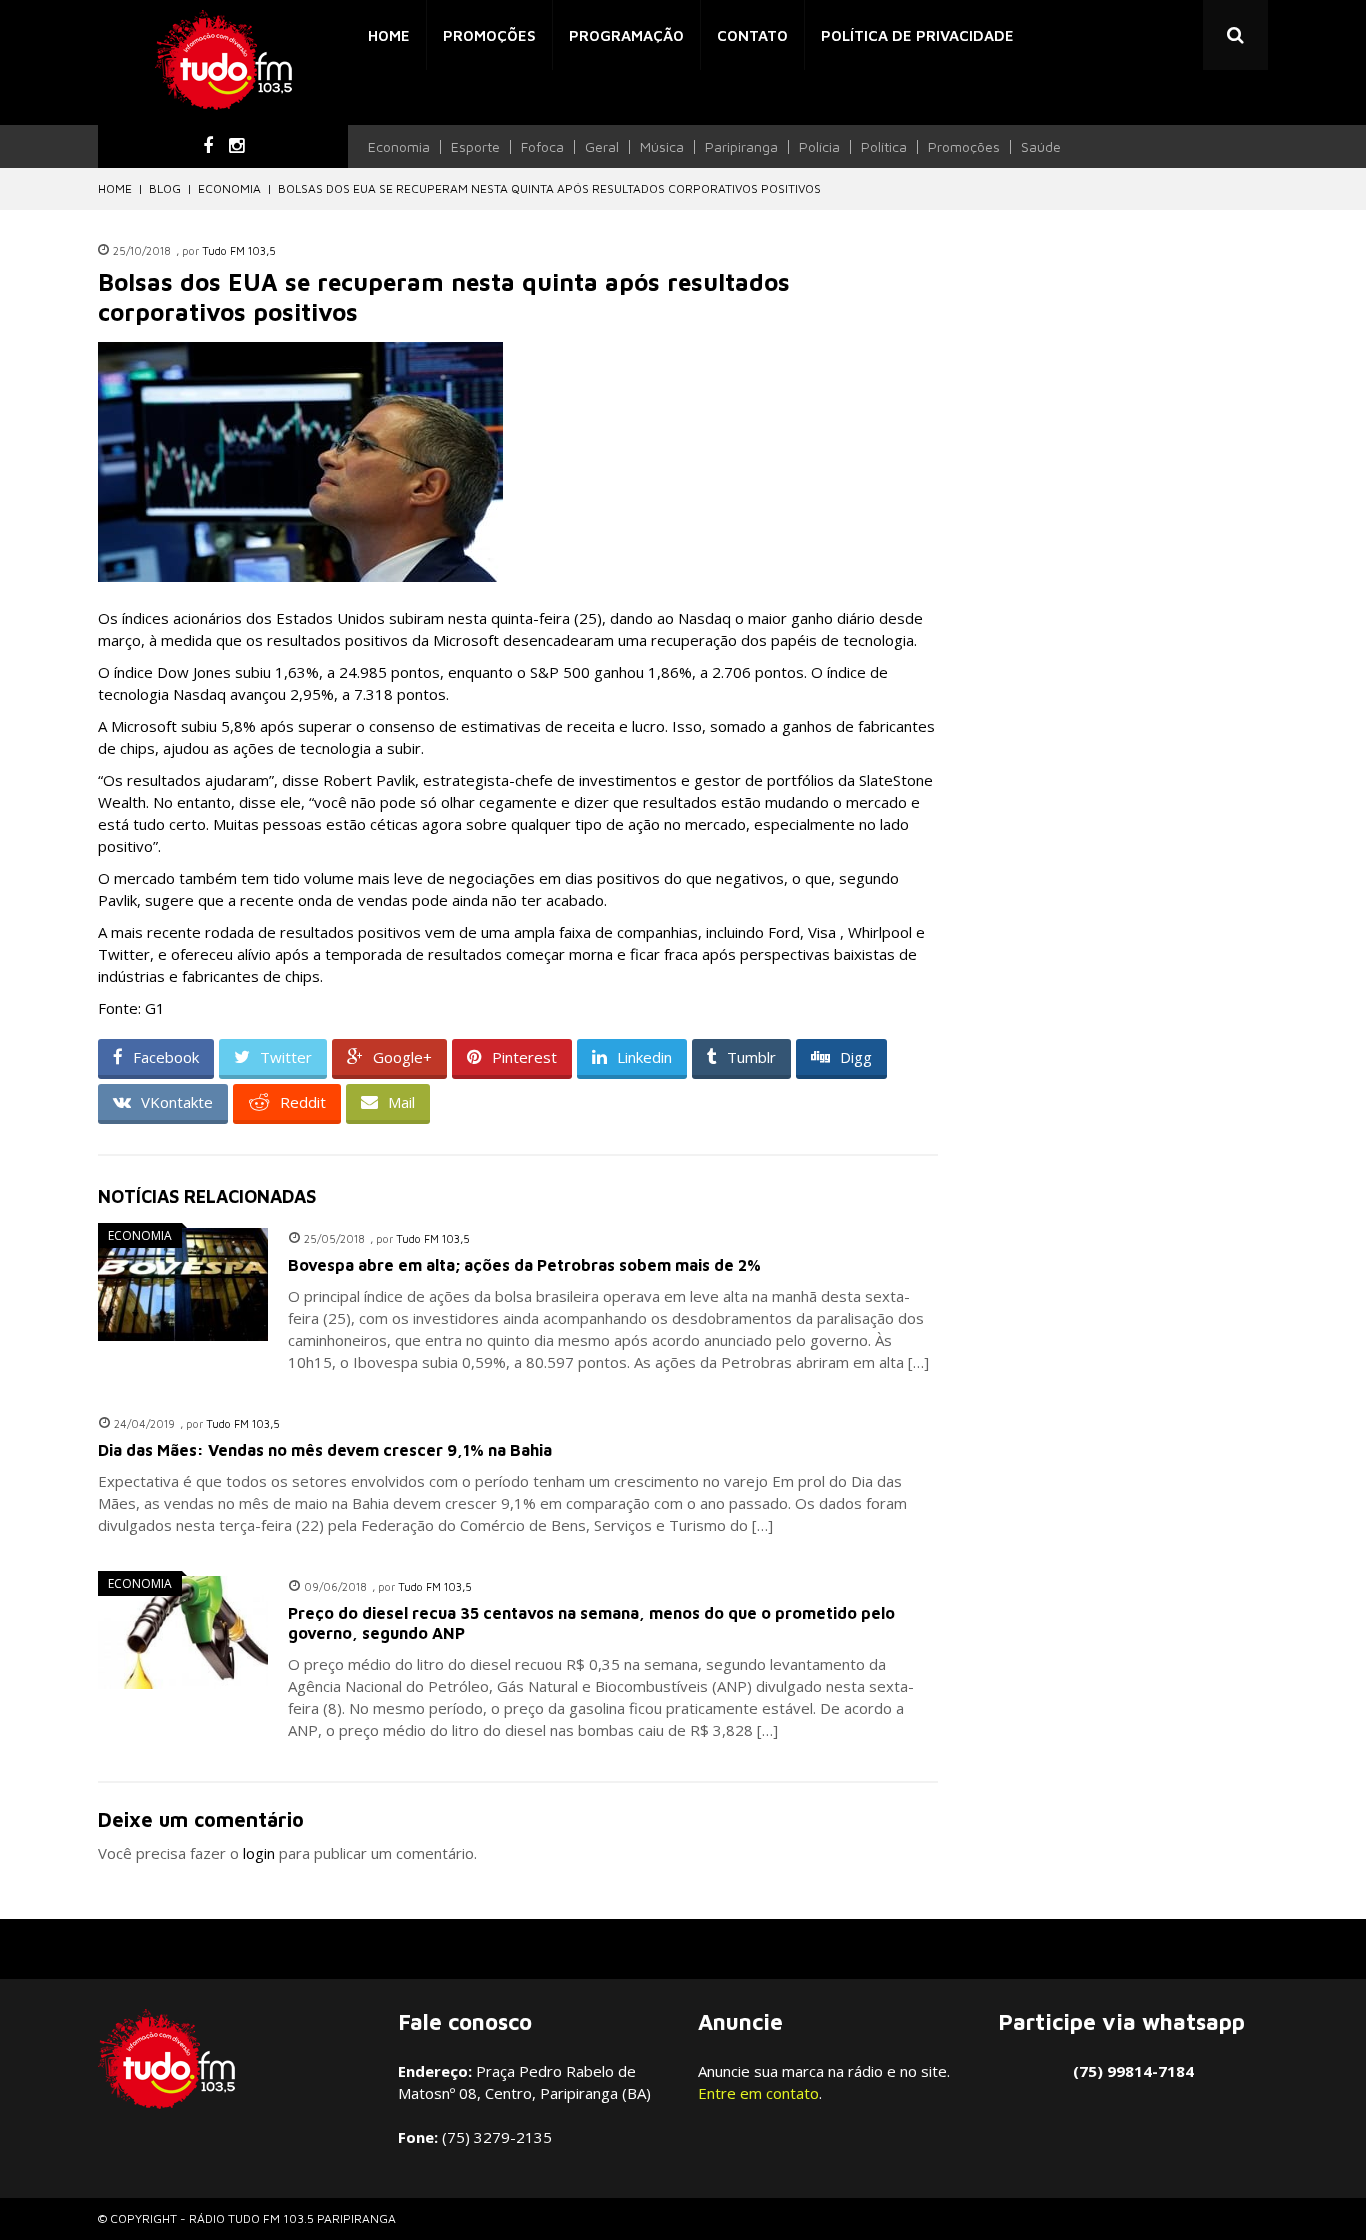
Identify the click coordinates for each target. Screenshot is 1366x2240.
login (259, 1853)
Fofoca (542, 147)
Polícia (819, 147)
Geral (602, 147)
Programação (626, 35)
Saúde (1041, 147)
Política (884, 147)
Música (662, 147)
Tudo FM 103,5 (239, 250)
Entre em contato (758, 2093)
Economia (399, 147)
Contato (752, 35)
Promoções (489, 35)
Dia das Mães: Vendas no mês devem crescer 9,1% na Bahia (325, 1450)
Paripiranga (741, 147)
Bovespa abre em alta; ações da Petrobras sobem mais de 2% (524, 1265)
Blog (165, 188)
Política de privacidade (917, 35)
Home (389, 35)
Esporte (475, 147)
